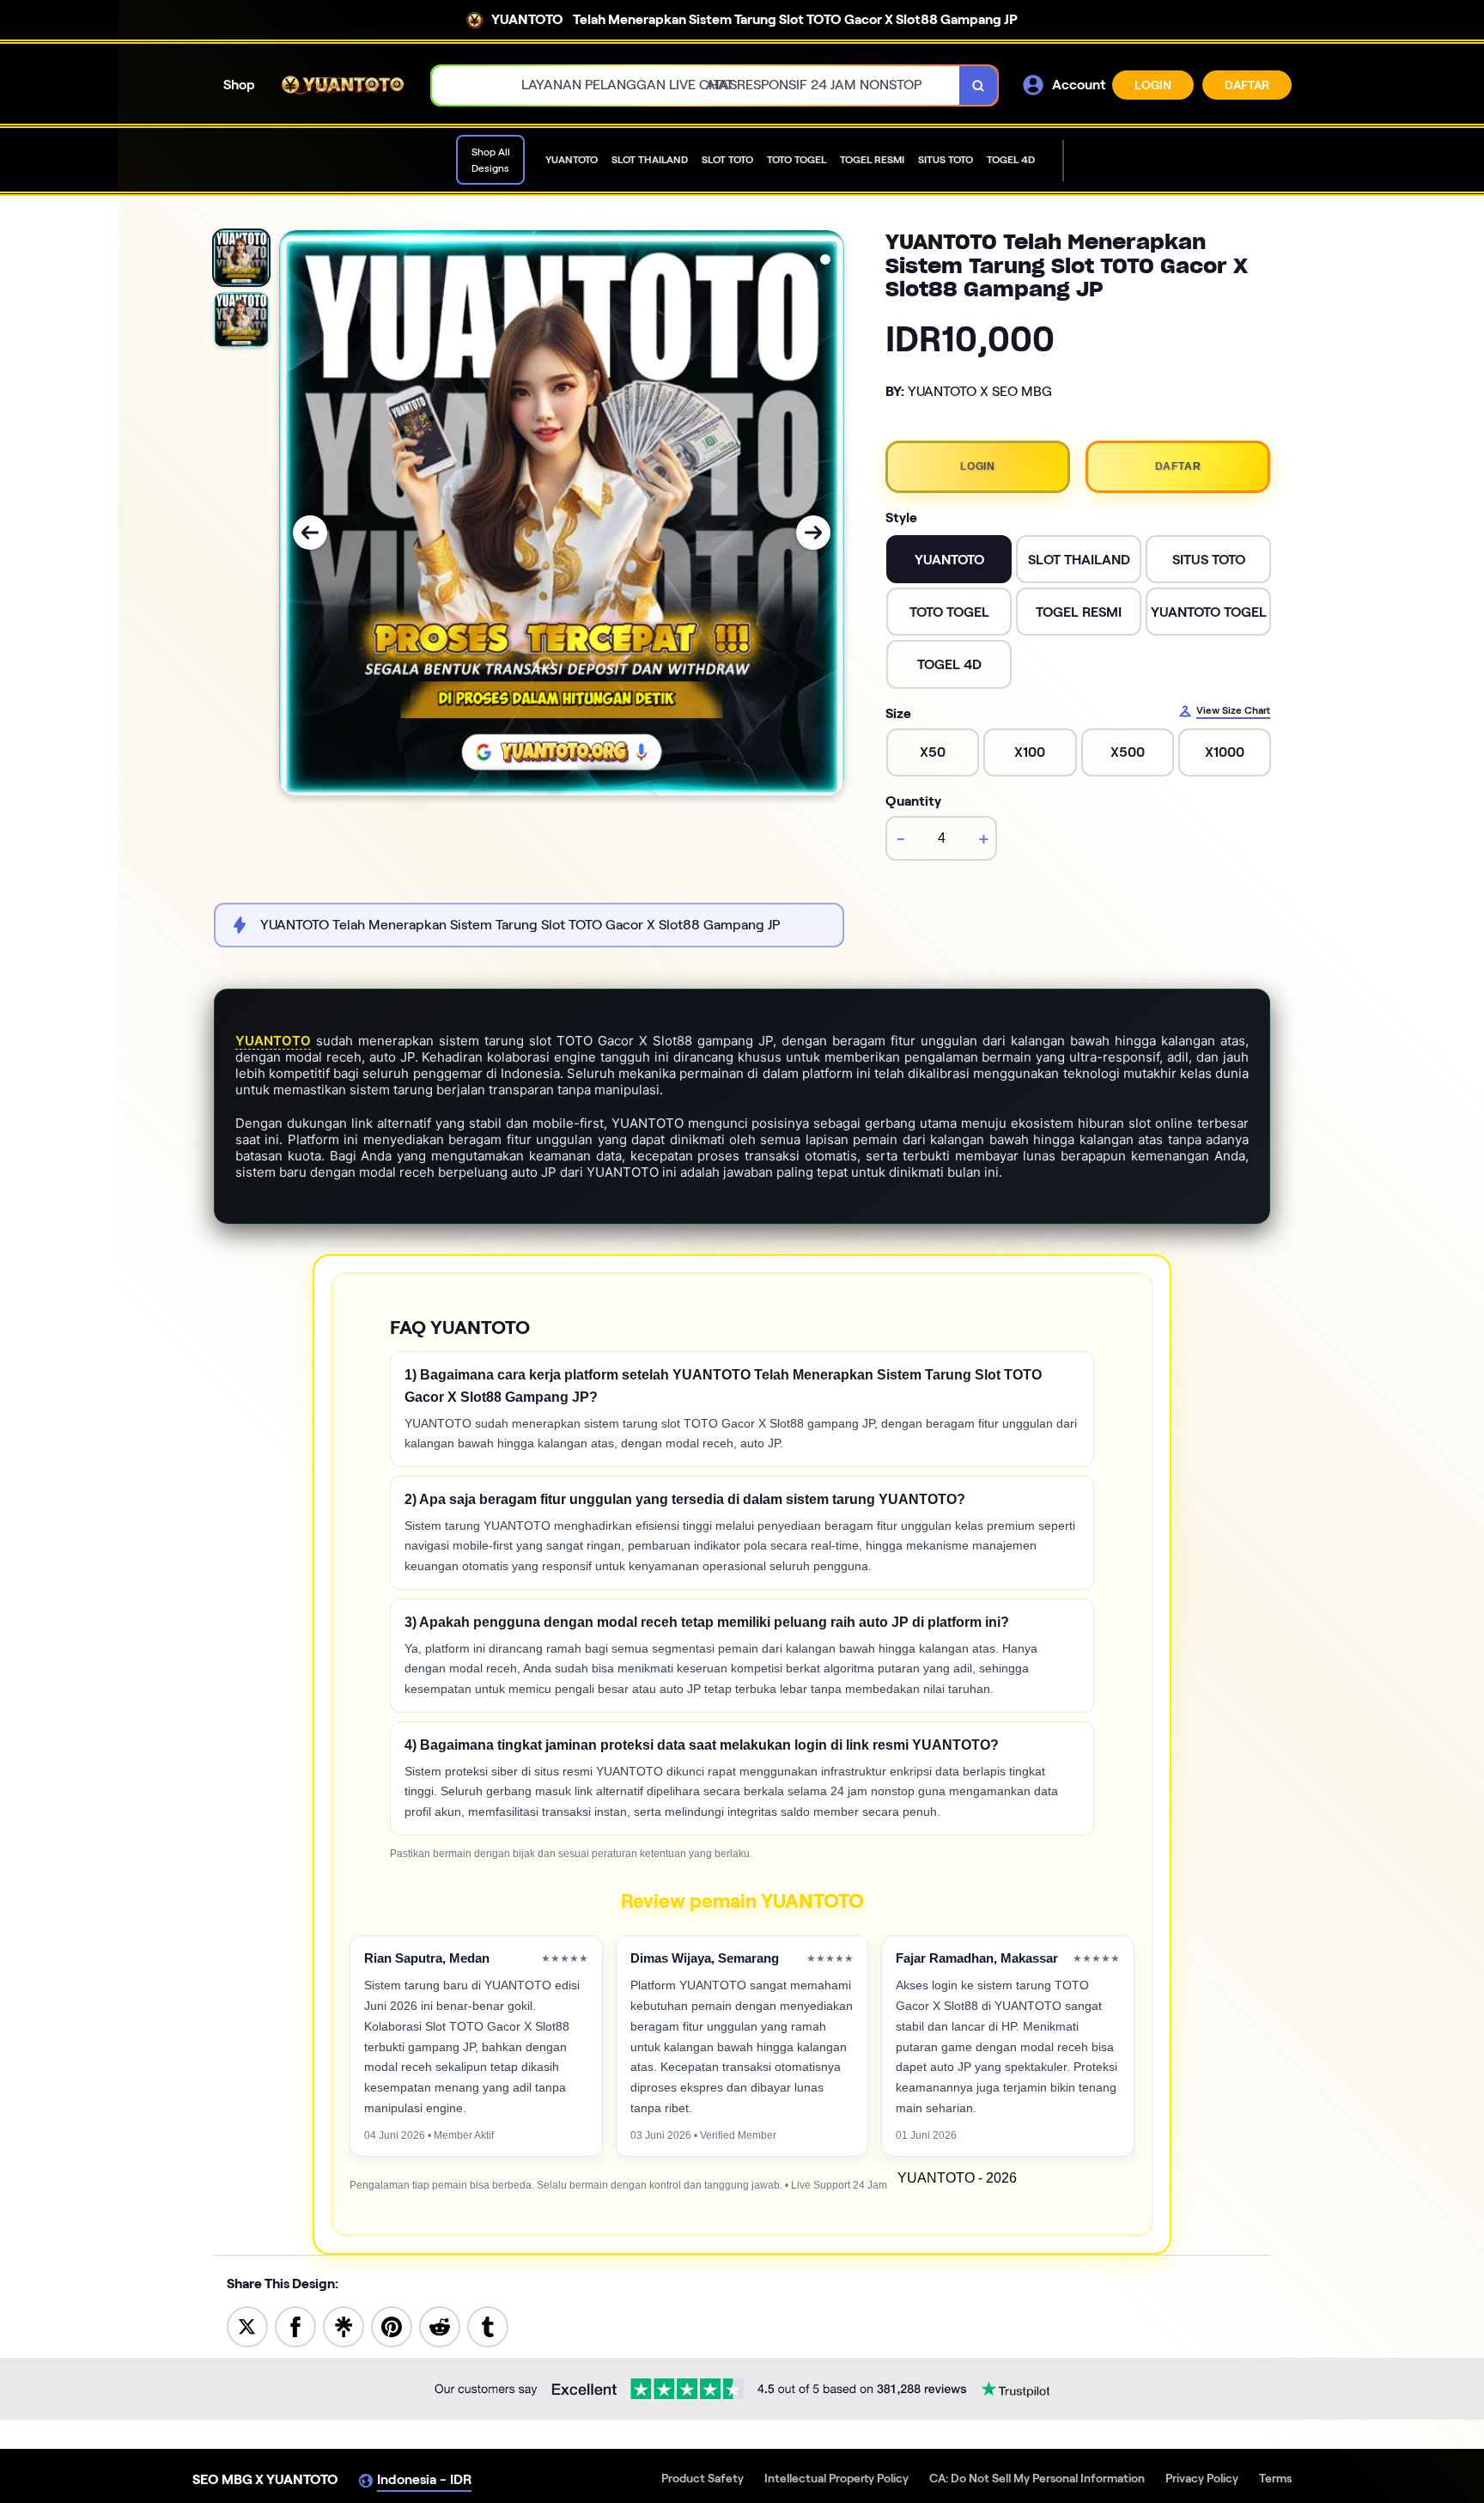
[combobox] (696, 85)
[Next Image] (813, 533)
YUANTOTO (273, 1041)
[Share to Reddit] (440, 2326)
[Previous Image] (310, 533)
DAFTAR (1247, 85)
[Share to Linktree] (344, 2326)
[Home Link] (344, 85)
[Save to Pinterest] (392, 2326)
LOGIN (1153, 85)
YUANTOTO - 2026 (957, 2178)
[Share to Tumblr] (488, 2326)
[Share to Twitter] (247, 2326)
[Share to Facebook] (295, 2326)
